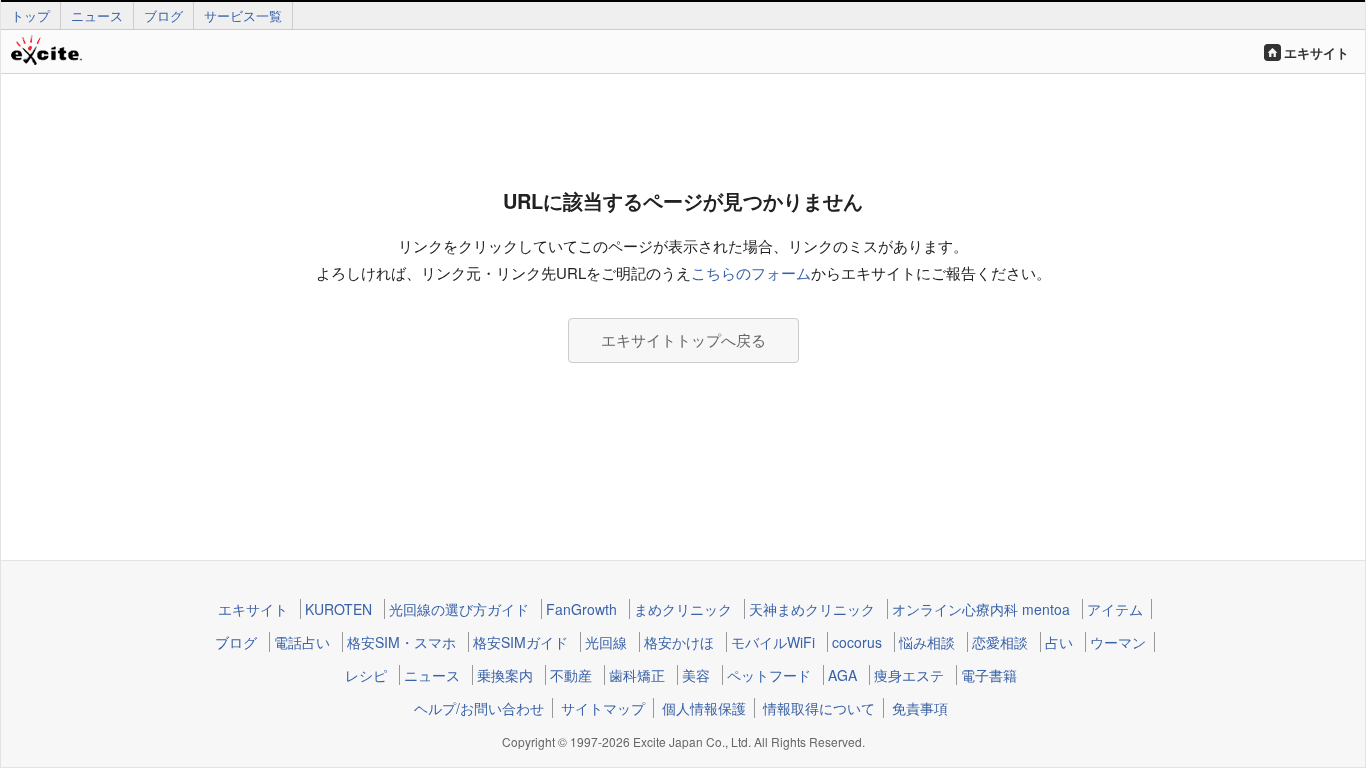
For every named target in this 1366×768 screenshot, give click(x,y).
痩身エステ (909, 675)
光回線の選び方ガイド (459, 609)
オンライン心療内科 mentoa (981, 609)
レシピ (366, 675)
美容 (696, 675)
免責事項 (920, 708)
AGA (842, 675)
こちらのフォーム (751, 272)
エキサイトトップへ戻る (683, 339)
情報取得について (819, 708)
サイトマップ (603, 708)
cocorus (857, 642)
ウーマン (1118, 642)
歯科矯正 (637, 675)
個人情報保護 (704, 708)
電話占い (302, 642)
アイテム (1115, 609)
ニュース (97, 15)
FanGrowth (581, 609)
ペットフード (769, 675)
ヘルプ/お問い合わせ (479, 708)
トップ (30, 15)
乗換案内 (505, 675)
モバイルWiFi (773, 642)
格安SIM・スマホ (401, 642)
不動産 (571, 675)
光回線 (606, 642)
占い (1059, 642)
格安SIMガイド (520, 642)
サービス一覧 (243, 15)
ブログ (163, 15)
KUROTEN (338, 609)
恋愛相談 (1000, 642)
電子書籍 (989, 675)
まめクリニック (683, 609)
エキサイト (1316, 52)
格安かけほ (679, 642)
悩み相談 (927, 642)
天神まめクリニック (812, 609)
